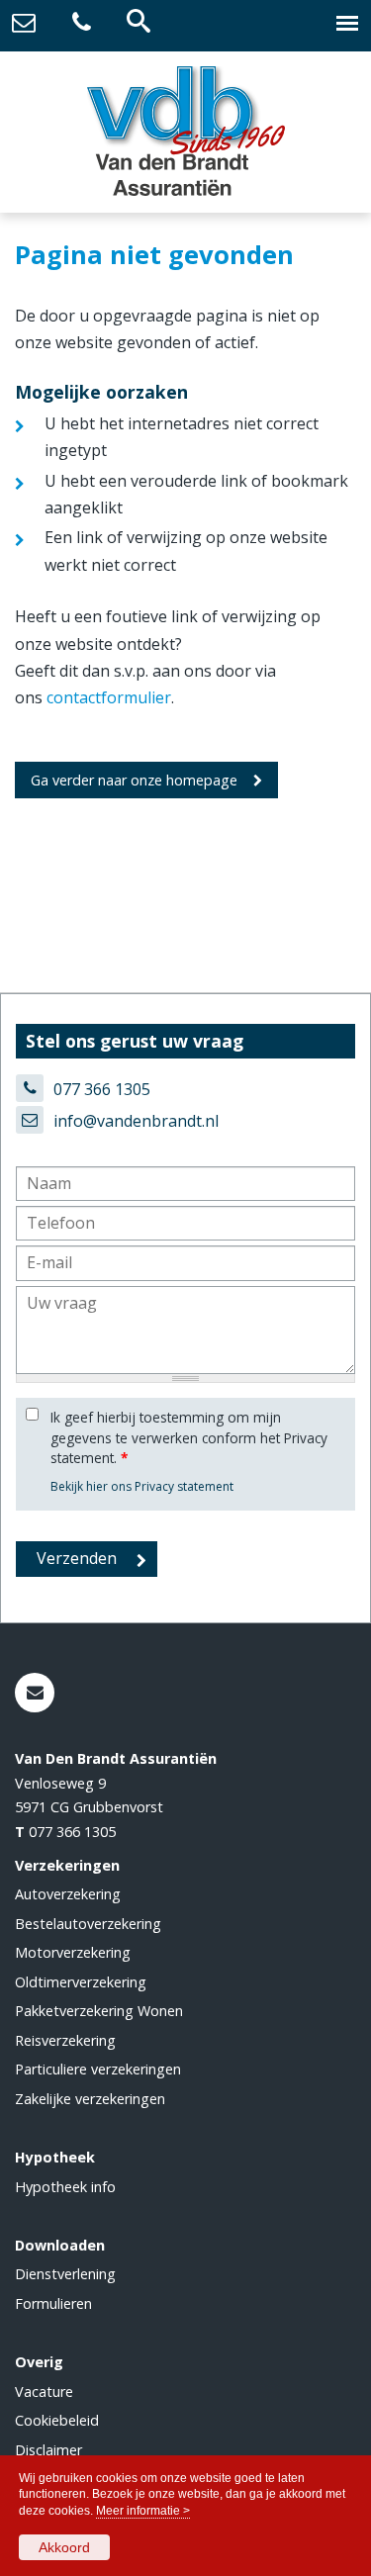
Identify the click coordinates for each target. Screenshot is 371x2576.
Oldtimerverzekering (81, 1982)
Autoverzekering (68, 1894)
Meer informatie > (143, 2511)
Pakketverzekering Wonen (99, 2011)
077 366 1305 (102, 1089)
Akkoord (64, 2547)
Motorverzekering (73, 1952)
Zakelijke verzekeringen (90, 2099)
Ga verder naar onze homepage (134, 780)
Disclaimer (48, 2450)
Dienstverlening (65, 2274)
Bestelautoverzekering (88, 1924)
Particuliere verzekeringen (98, 2069)
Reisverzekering (65, 2040)
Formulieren (53, 2303)
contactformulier (109, 697)
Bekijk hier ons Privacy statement (142, 1486)
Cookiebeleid (57, 2420)
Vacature (44, 2392)
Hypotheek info (65, 2187)
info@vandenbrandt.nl (136, 1121)
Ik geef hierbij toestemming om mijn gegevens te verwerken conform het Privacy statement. (189, 1437)
